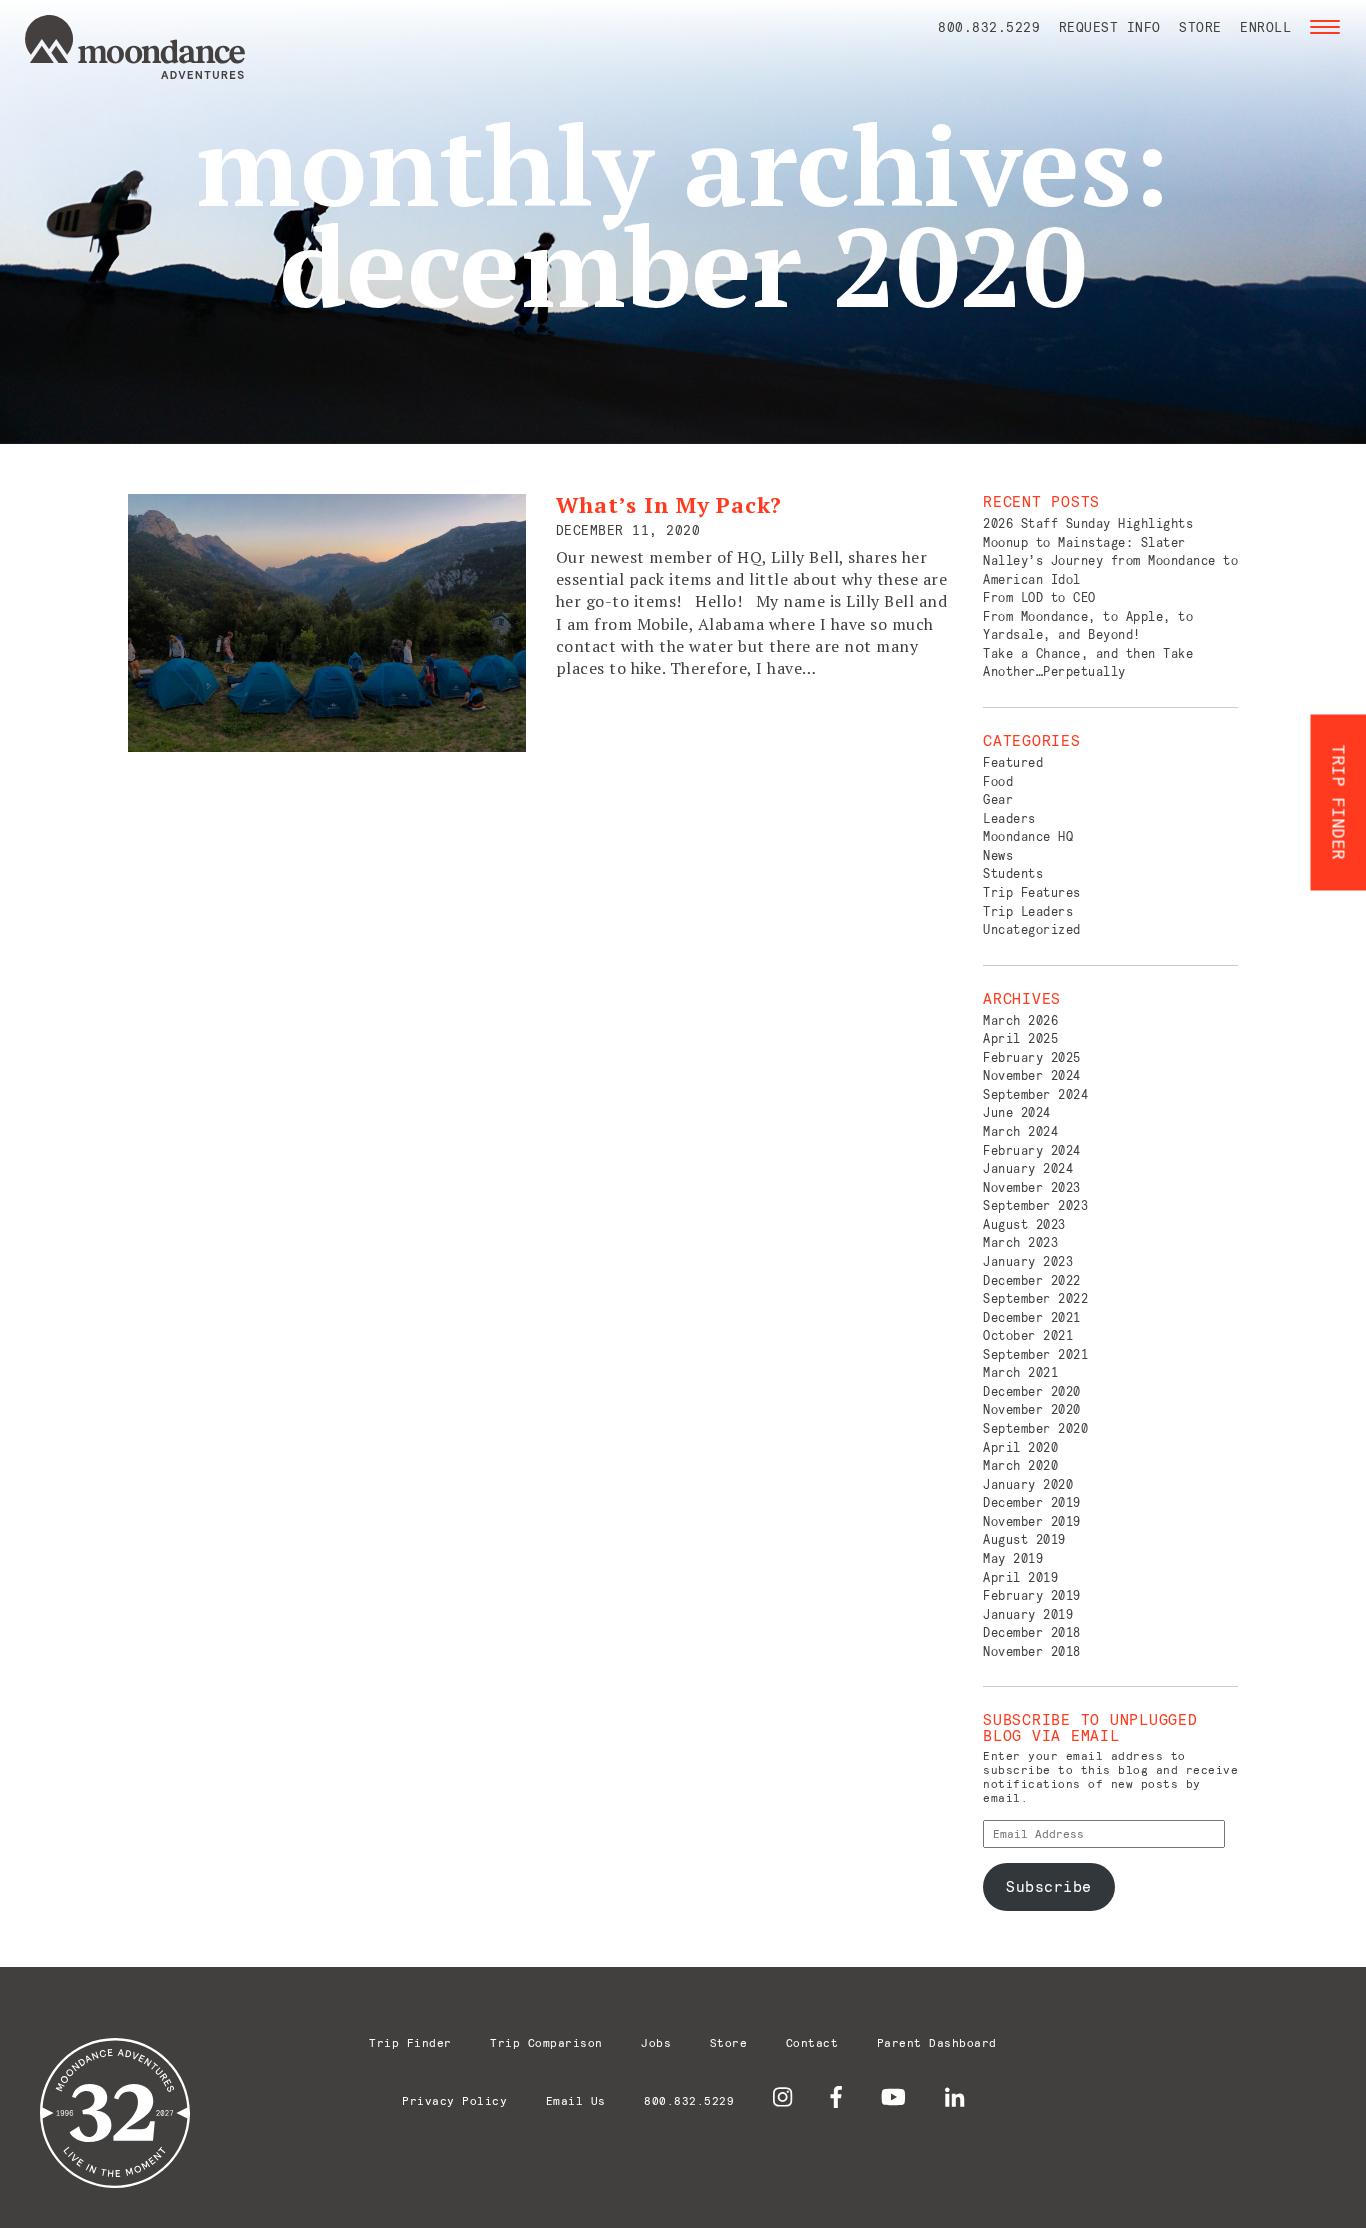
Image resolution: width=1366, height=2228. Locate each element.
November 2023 (1032, 1187)
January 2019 (1028, 1614)
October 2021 (1028, 1335)
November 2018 (1032, 1651)
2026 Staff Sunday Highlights (1088, 523)
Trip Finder (410, 2042)
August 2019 (1024, 1539)
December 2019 (1032, 1502)
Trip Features (1032, 892)
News (998, 855)
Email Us (576, 2100)
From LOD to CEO (1039, 597)
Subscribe (1049, 1886)
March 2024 (1020, 1131)
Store (1200, 27)
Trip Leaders (1028, 911)
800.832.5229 (989, 27)
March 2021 (1020, 1372)
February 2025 (1032, 1057)
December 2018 (1032, 1632)
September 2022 (1035, 1298)
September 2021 (1035, 1354)
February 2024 (1032, 1150)
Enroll (1265, 27)
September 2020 (1035, 1428)
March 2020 (1020, 1465)
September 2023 (1035, 1205)
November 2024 (1032, 1075)
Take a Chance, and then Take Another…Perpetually (1088, 663)
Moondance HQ (1028, 836)
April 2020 (1020, 1447)
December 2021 (1032, 1317)
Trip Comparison (546, 2042)
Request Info (1110, 27)
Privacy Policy (454, 2100)
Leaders (1009, 818)
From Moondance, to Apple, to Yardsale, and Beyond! (1088, 626)
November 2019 (1032, 1521)
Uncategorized (1032, 929)
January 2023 (1028, 1261)
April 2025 (1020, 1038)
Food (998, 781)
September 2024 (1035, 1094)
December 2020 (1032, 1391)
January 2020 (1028, 1484)
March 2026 (1020, 1020)
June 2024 (1017, 1112)
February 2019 (1032, 1595)
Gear (998, 799)
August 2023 (1024, 1224)
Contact (812, 2042)
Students (1013, 873)
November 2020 (1032, 1409)
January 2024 (1028, 1168)
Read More (603, 723)
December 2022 (1032, 1280)
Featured (1013, 762)
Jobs (656, 2042)
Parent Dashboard (937, 2042)
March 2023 (1020, 1242)
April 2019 (1020, 1577)
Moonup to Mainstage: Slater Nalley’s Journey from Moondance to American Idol (1110, 561)
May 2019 (1013, 1558)
